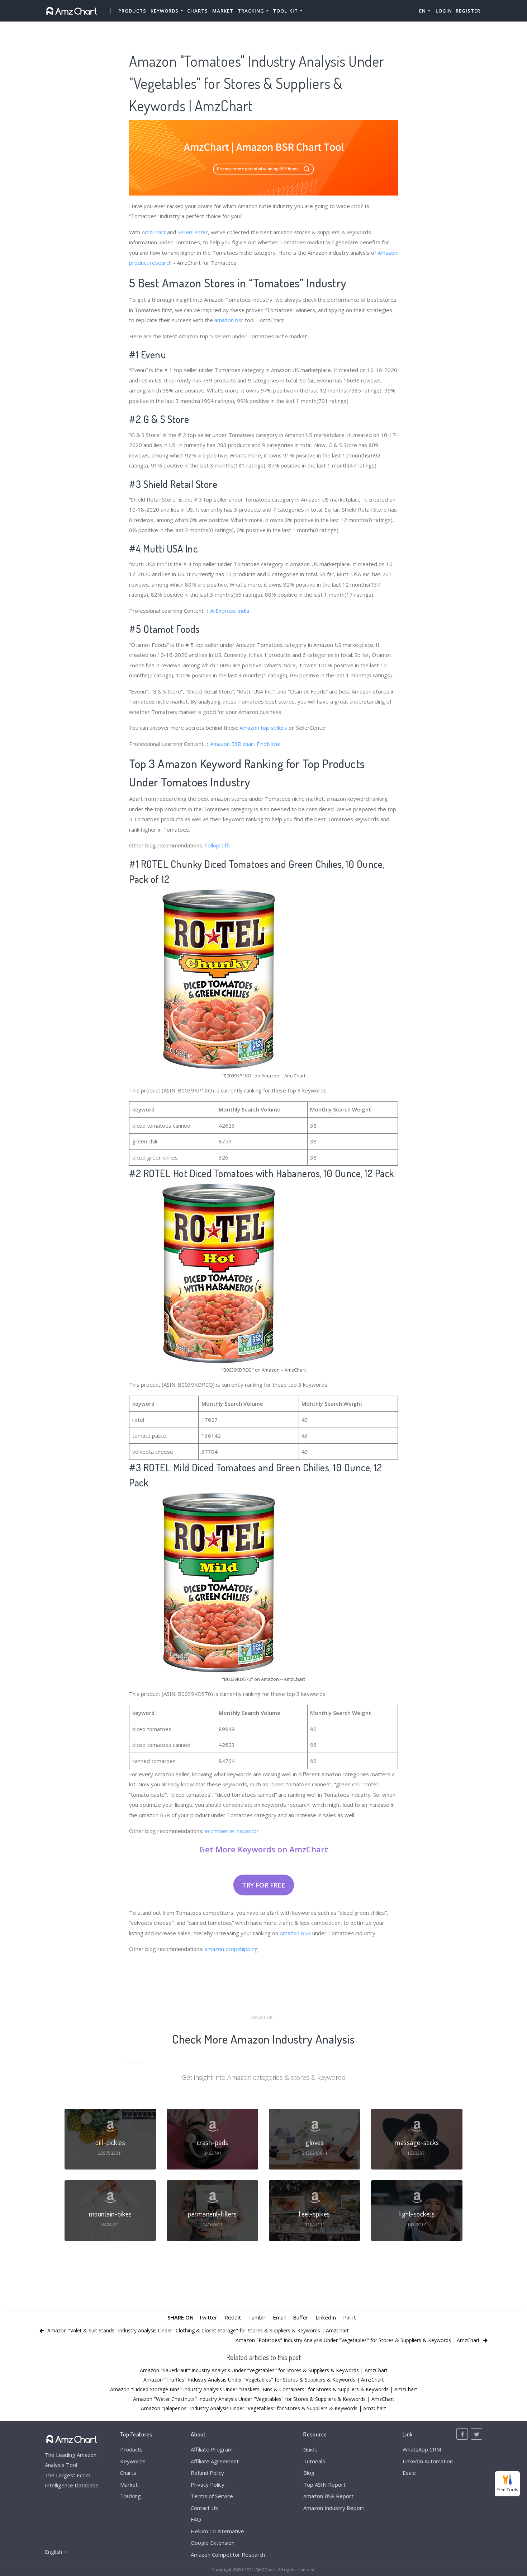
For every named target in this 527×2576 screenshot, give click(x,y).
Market (223, 11)
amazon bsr (229, 320)
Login (444, 11)
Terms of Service (212, 2496)
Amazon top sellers (263, 728)
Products (132, 11)
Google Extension (213, 2543)
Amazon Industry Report (334, 2508)
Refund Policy (207, 2473)
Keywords (133, 2461)
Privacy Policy (208, 2485)
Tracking (130, 2496)
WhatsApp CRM (422, 2449)
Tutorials (314, 2461)
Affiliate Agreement (215, 2461)
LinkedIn (326, 2317)
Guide (310, 2449)
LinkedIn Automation (428, 2461)
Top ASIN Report (324, 2485)
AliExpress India (230, 611)
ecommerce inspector (232, 1831)
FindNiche (269, 744)
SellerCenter (193, 232)
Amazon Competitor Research (228, 2554)
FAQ (196, 2519)
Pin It (350, 2317)
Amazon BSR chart (233, 744)
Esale (409, 2473)
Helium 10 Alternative (217, 2531)
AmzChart (154, 232)
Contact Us (204, 2508)
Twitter (208, 2317)
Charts (198, 11)
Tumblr (257, 2317)
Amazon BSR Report (328, 2496)
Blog (309, 2473)
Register (468, 11)
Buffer (301, 2317)
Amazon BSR (295, 1933)
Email (279, 2317)
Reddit (233, 2317)
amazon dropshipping (231, 1949)
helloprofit (217, 845)
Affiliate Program (212, 2449)
